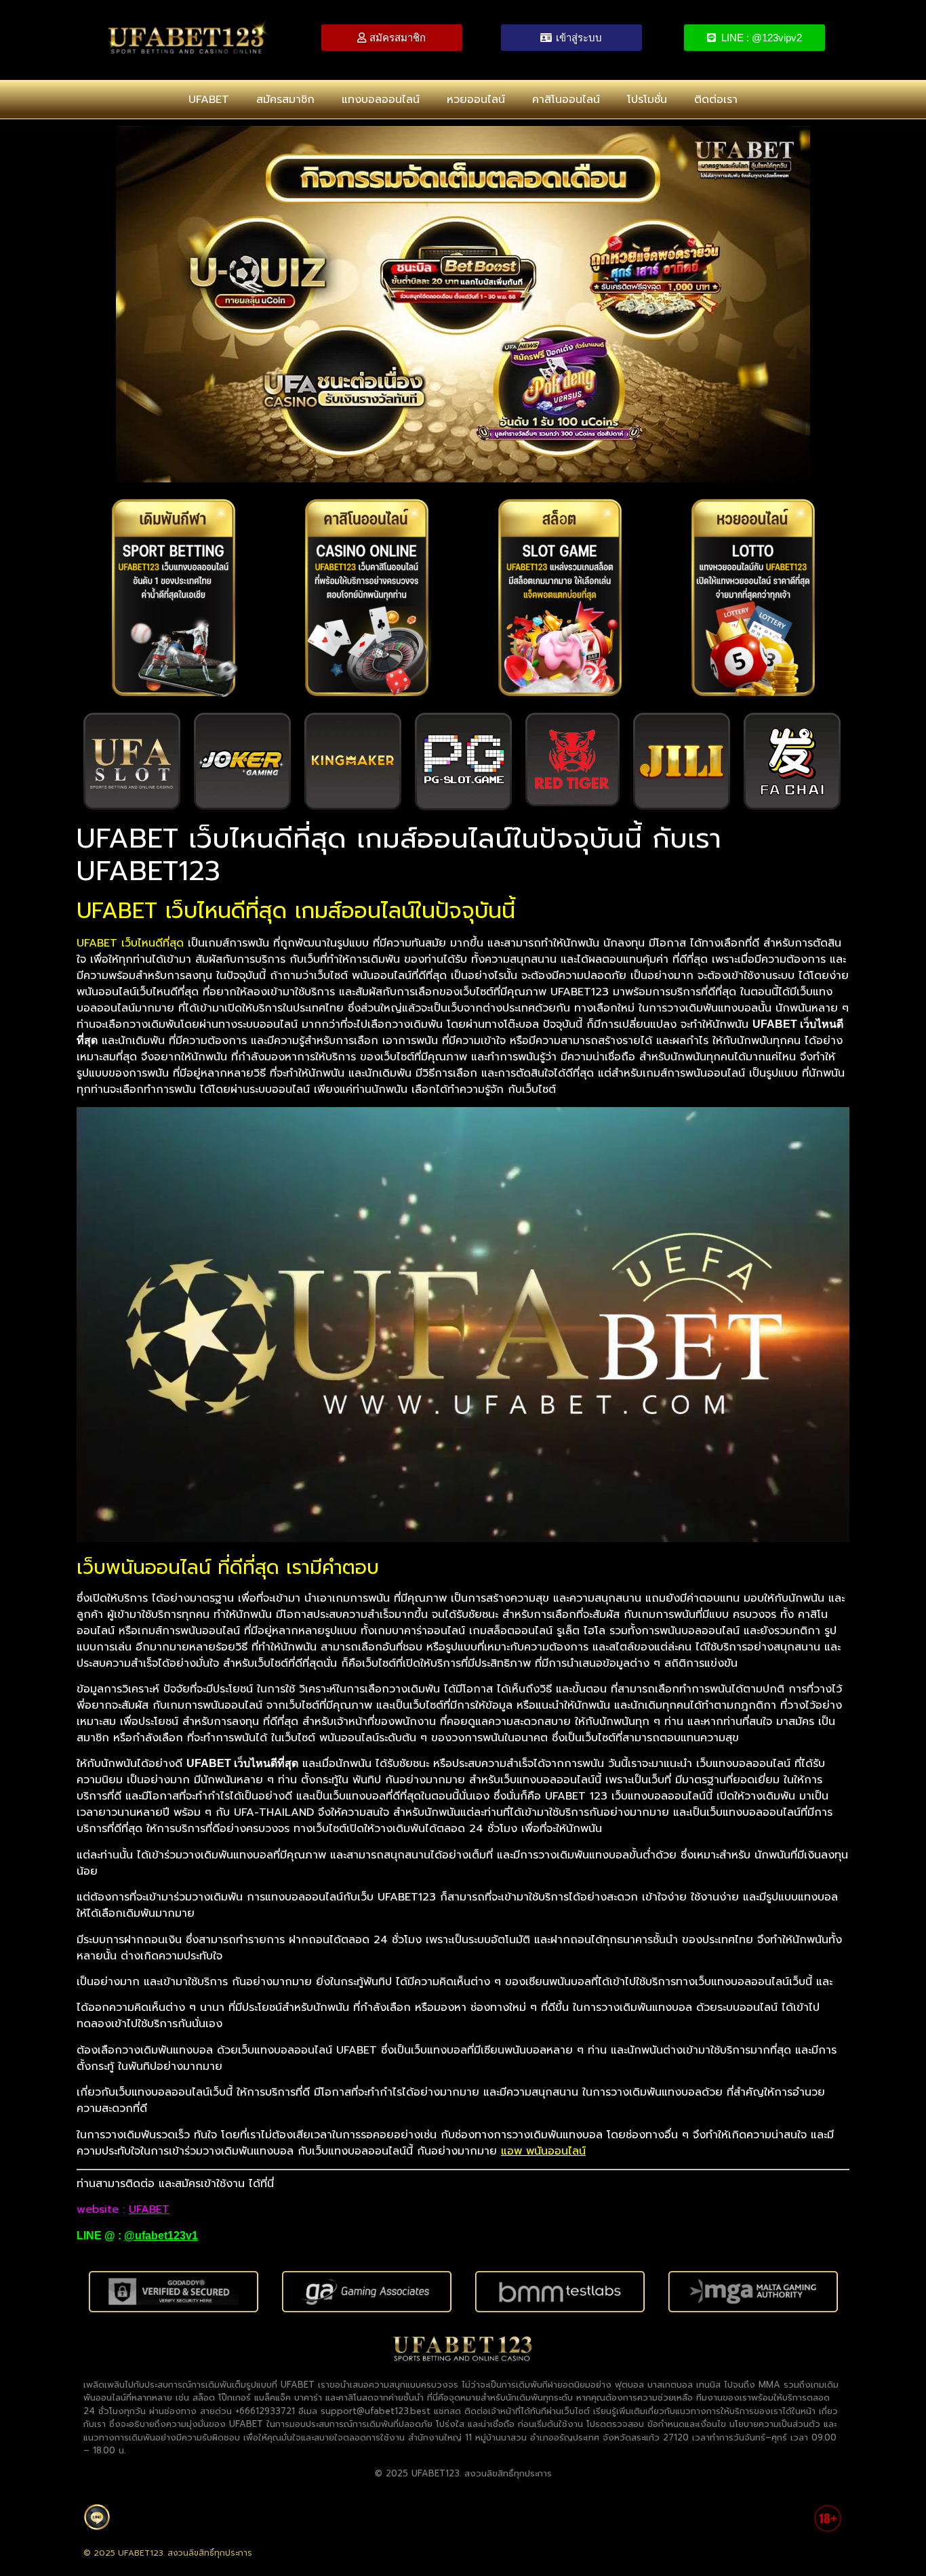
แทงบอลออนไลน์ (381, 100)
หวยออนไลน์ (476, 100)
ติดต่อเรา (716, 100)
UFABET (209, 100)
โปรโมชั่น (647, 100)
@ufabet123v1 (161, 2236)
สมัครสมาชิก (285, 100)
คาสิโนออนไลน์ (566, 100)
